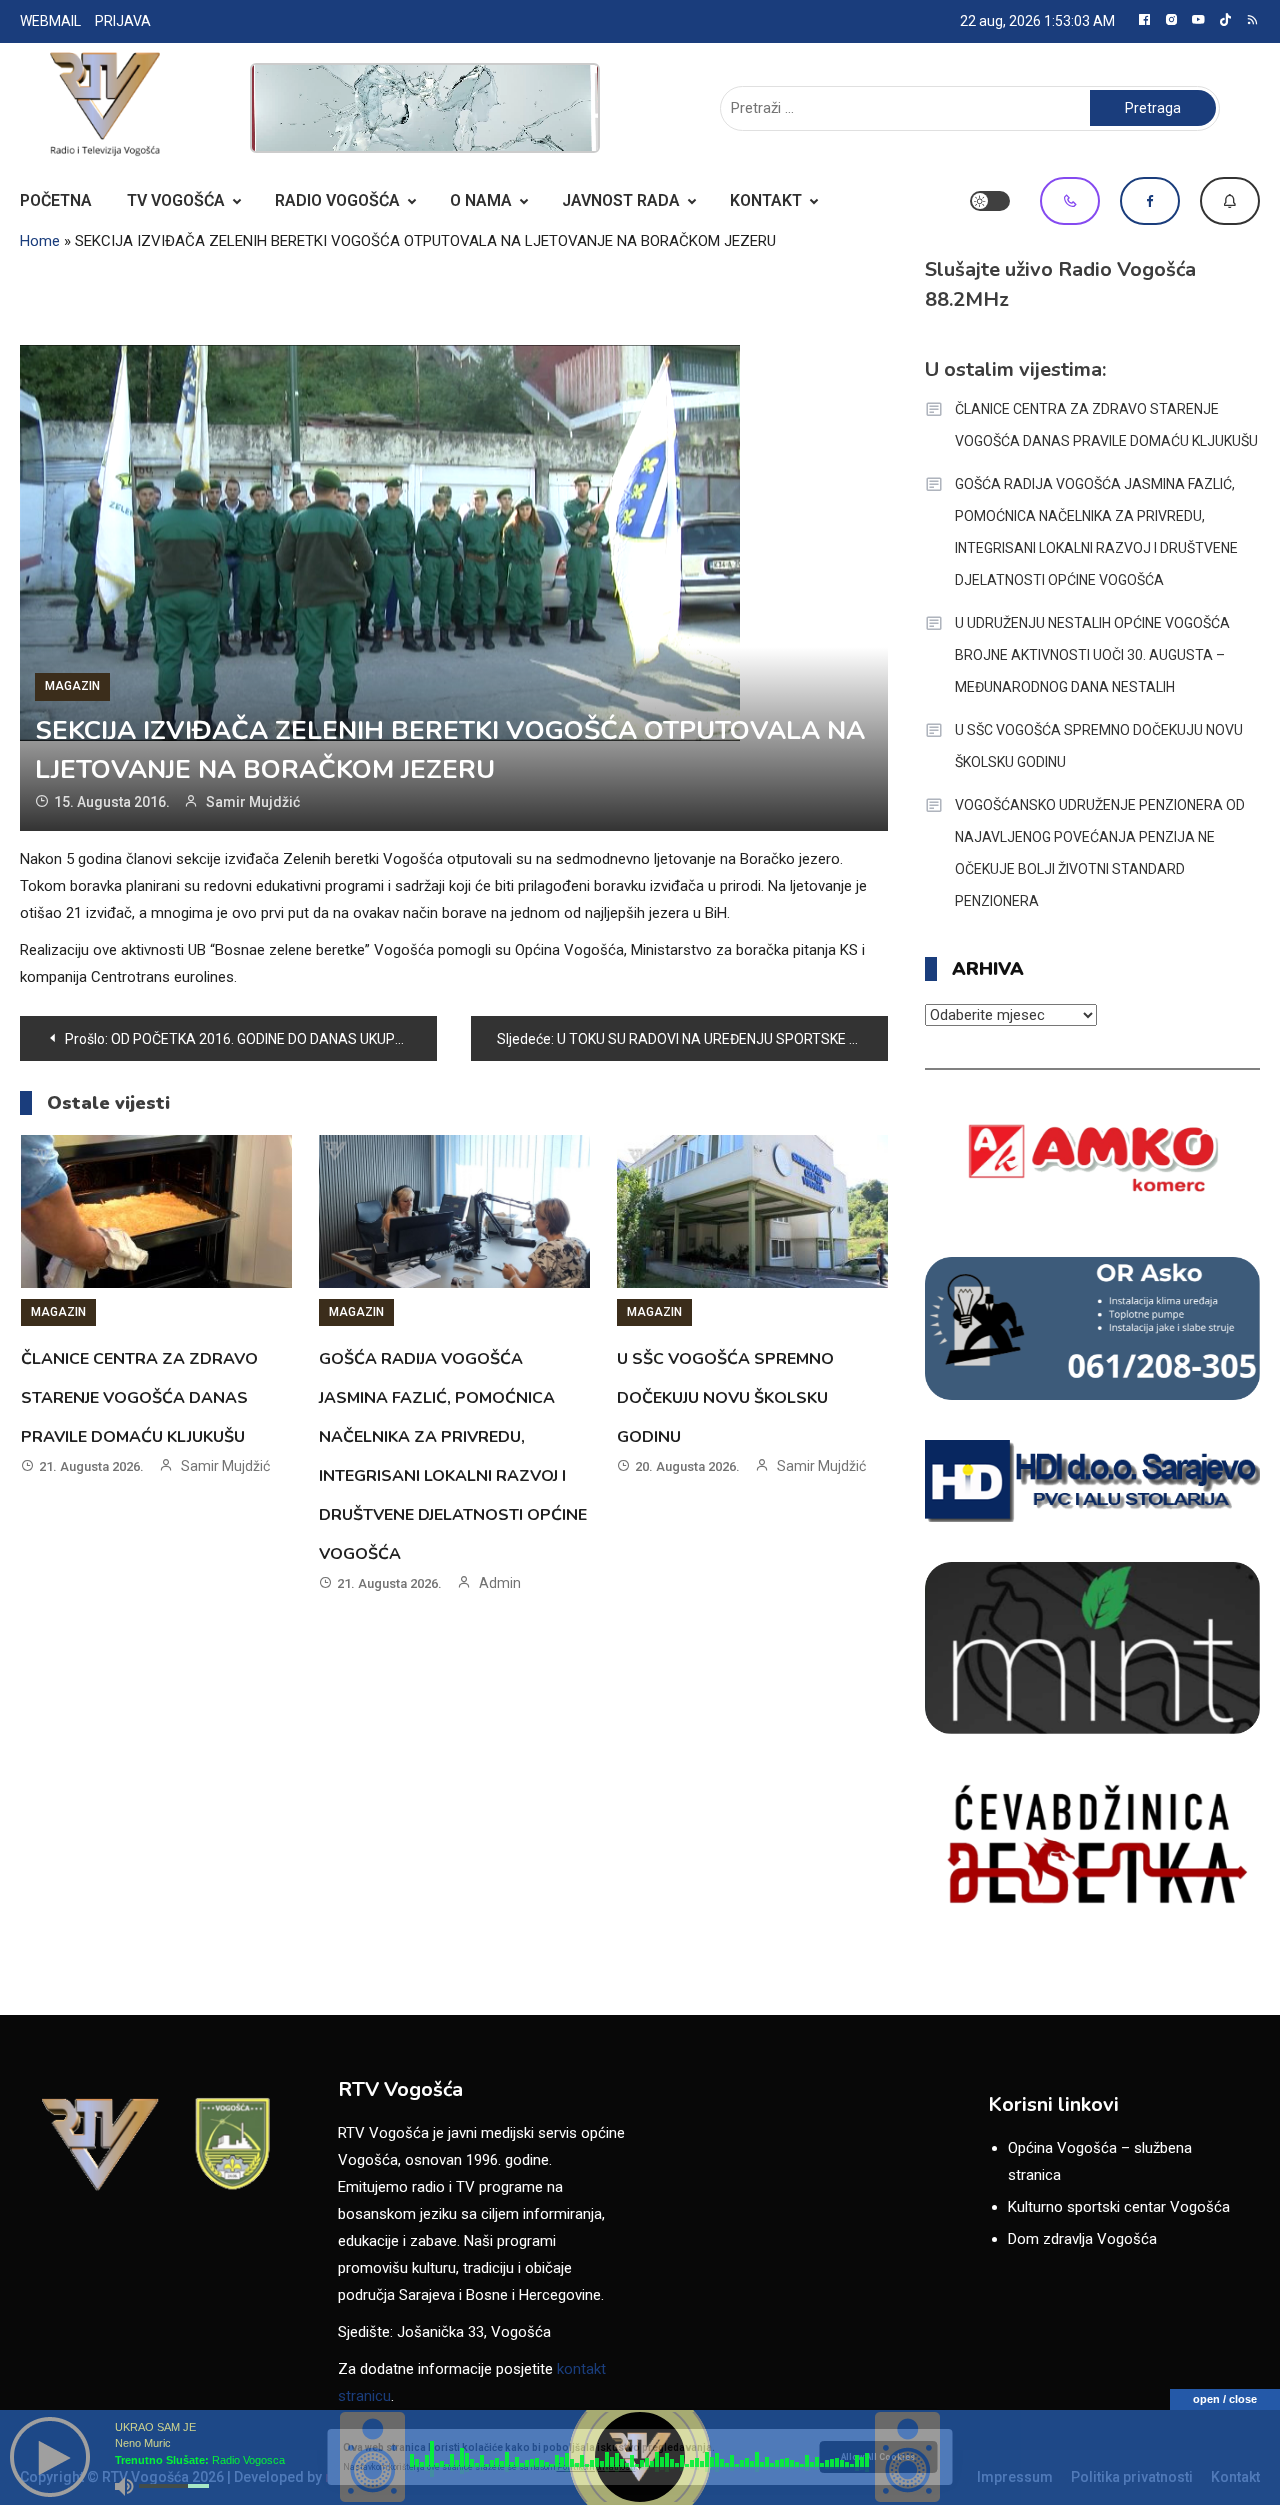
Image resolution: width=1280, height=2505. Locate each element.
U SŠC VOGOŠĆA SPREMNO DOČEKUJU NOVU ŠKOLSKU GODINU (725, 1398)
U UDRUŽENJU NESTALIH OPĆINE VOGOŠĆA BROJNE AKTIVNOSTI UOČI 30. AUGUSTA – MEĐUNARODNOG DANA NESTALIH (1092, 655)
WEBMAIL (50, 21)
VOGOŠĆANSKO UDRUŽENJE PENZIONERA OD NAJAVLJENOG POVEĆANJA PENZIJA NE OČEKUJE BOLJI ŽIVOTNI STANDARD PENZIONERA (1100, 853)
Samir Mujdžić (253, 802)
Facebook (1150, 201)
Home (40, 241)
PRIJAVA (123, 21)
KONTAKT (766, 200)
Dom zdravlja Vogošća (1082, 2239)
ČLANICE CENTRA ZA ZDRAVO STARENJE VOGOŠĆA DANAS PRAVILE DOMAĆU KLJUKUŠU (139, 1398)
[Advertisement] (425, 108)
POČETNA (56, 200)
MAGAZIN (72, 686)
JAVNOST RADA (621, 200)
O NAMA (481, 200)
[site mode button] (990, 201)
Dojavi (1230, 201)
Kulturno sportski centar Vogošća (1119, 2207)
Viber (1070, 201)
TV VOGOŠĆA (176, 200)
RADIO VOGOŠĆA (337, 200)
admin (500, 1583)
